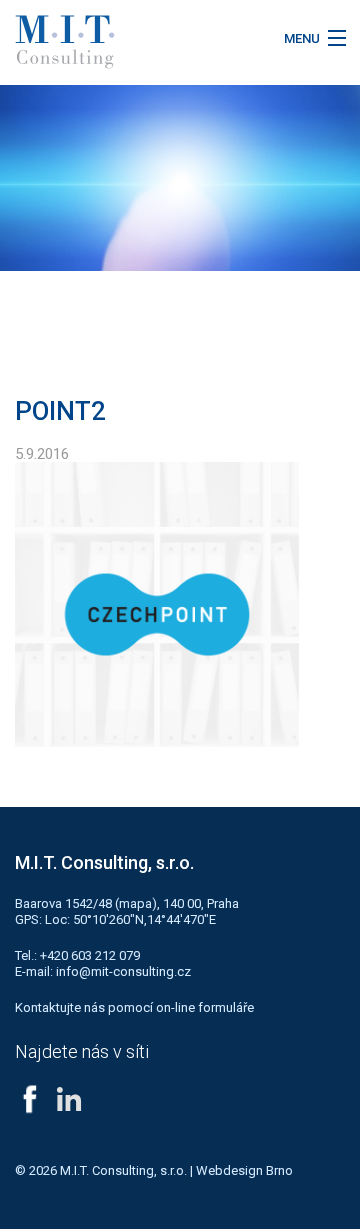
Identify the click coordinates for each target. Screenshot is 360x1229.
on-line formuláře (205, 1007)
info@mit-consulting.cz (123, 971)
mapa (135, 903)
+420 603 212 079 (90, 955)
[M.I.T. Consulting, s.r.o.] (135, 42)
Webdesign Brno (244, 1170)
